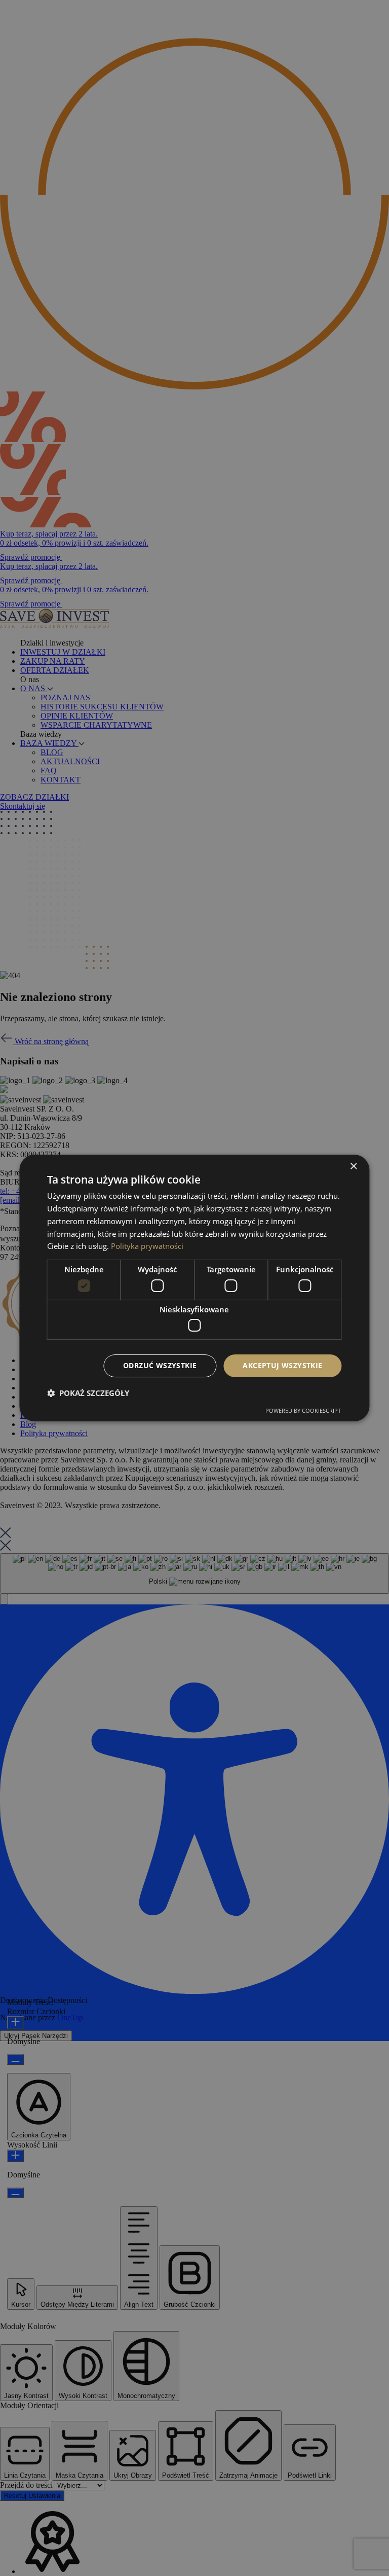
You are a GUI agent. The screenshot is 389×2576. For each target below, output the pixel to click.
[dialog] (194, 1288)
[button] (88, 1393)
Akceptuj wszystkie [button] (282, 1365)
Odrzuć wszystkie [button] (160, 1365)
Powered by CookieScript (303, 1410)
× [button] (353, 1167)
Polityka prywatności (147, 1246)
